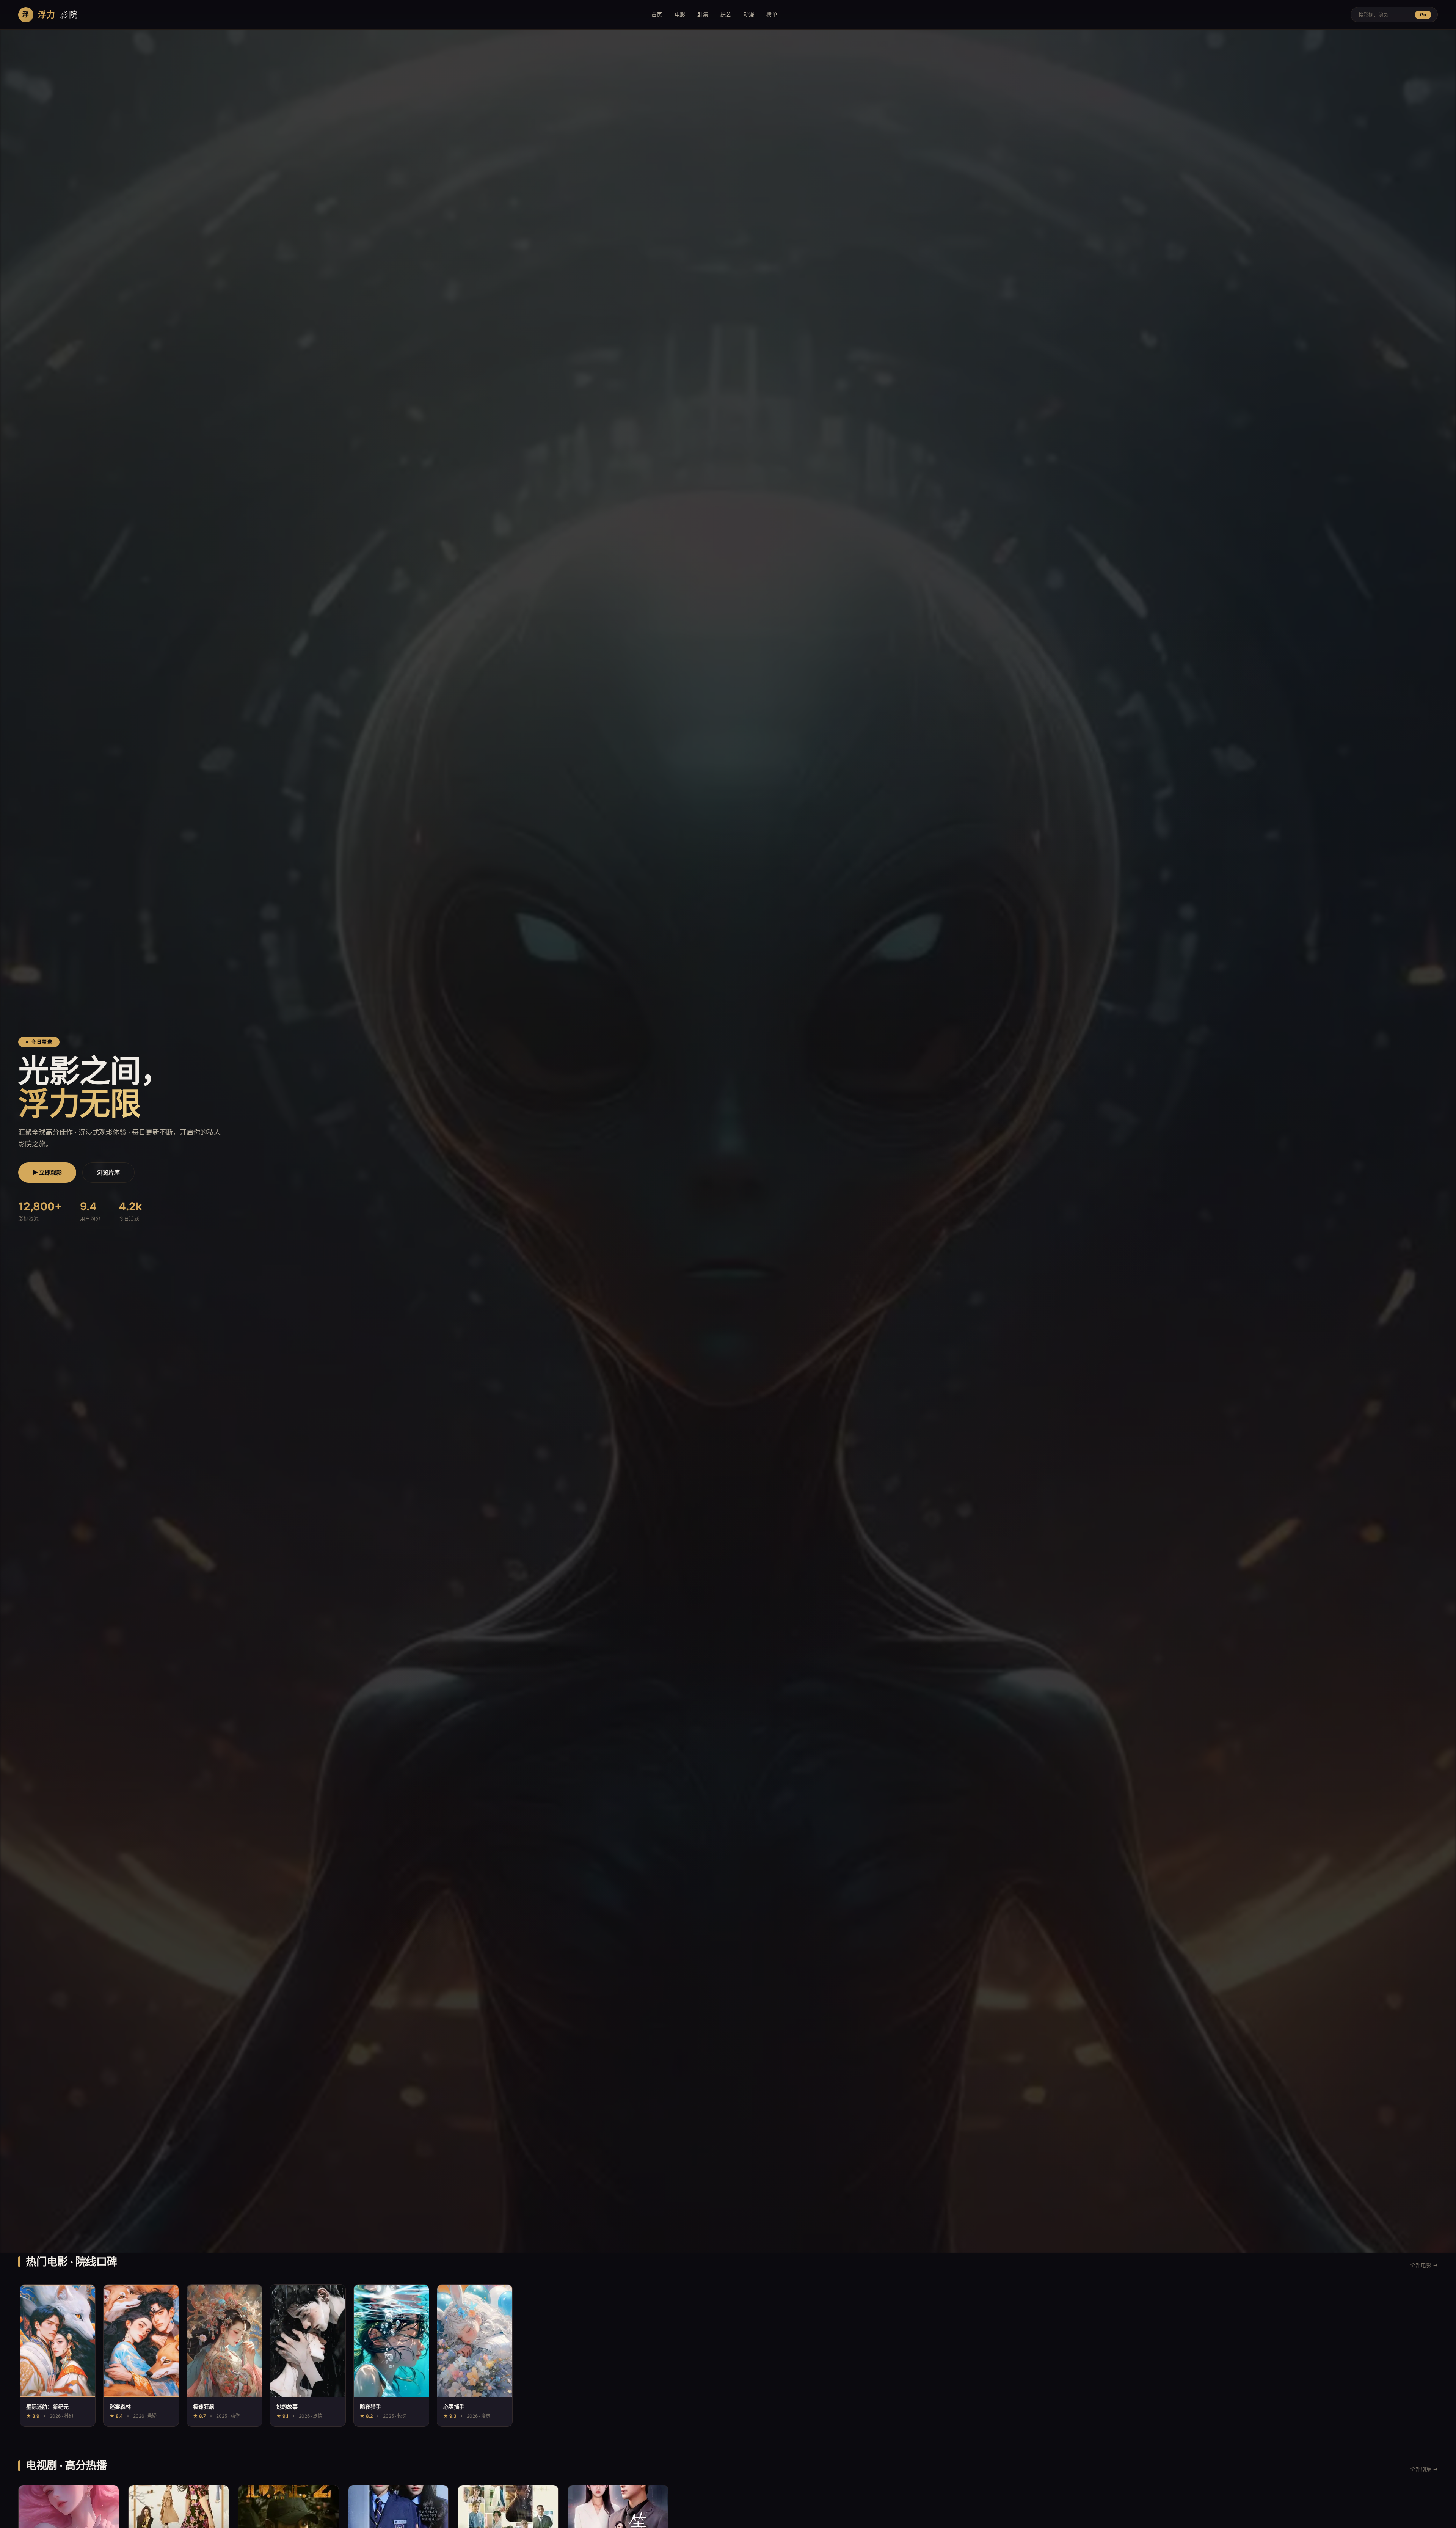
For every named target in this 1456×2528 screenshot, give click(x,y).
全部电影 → (1424, 2265)
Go (1423, 15)
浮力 (50, 14)
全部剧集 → (1424, 2469)
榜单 (772, 14)
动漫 (749, 14)
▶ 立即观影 (47, 1172)
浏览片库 (108, 1172)
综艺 (726, 14)
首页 (657, 14)
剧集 (703, 14)
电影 (680, 14)
